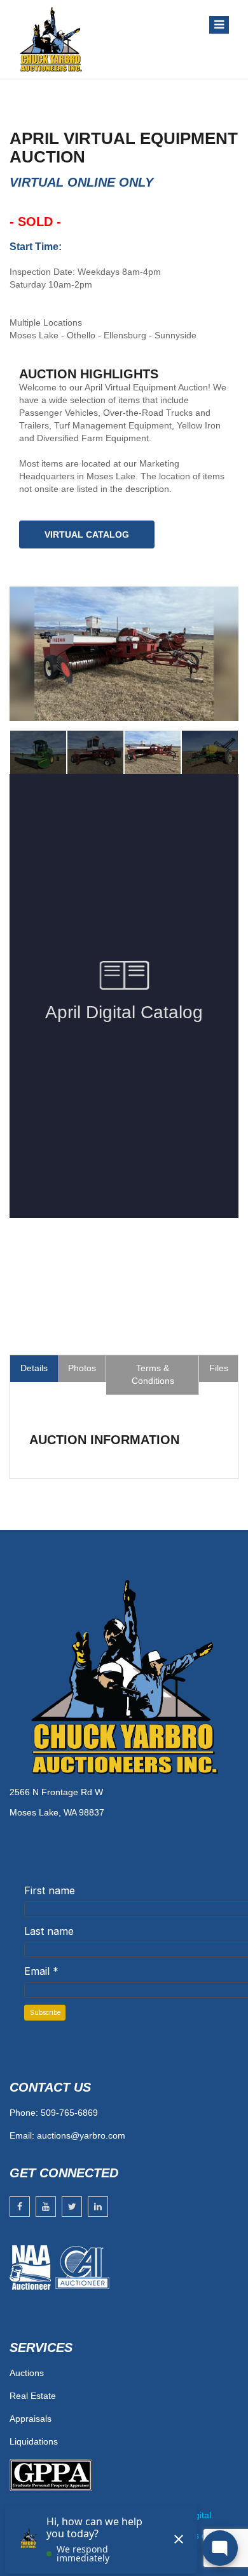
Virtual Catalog (87, 534)
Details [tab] (34, 1368)
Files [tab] (219, 1368)
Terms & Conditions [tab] (153, 1374)
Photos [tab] (82, 1368)
